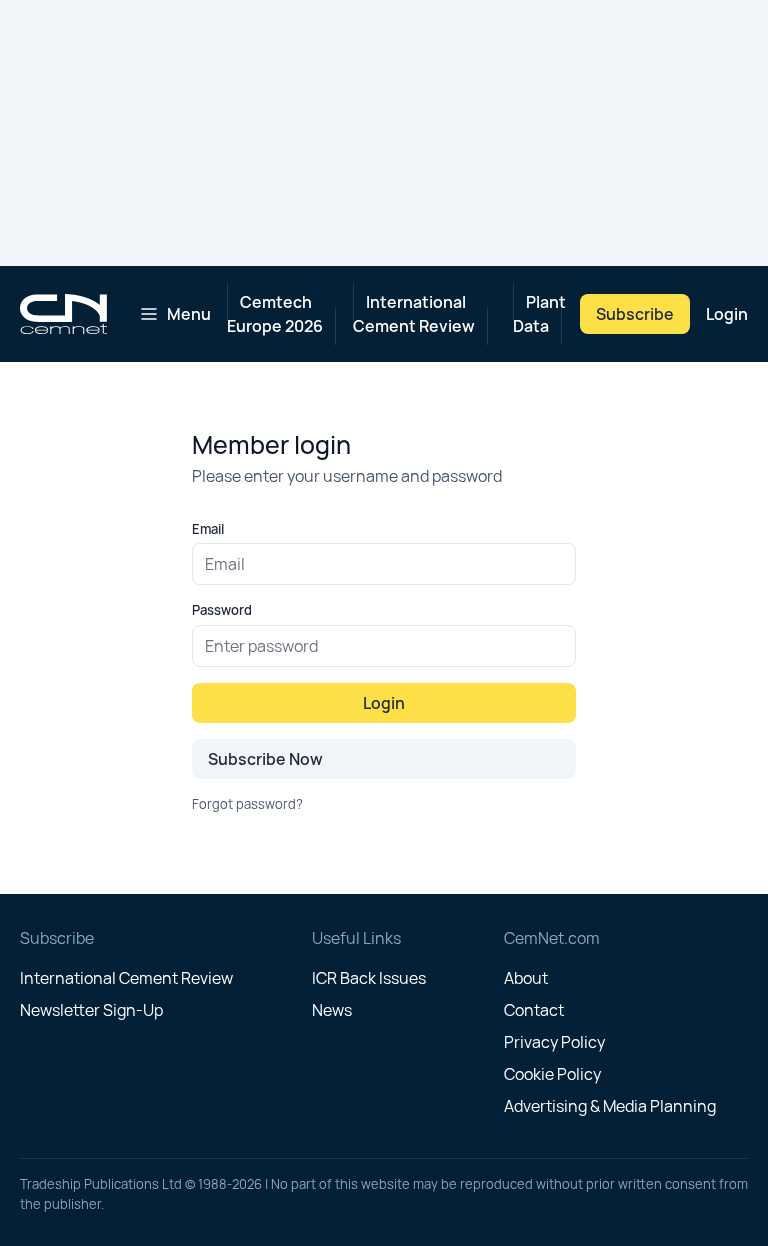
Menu (189, 314)
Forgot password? (247, 804)
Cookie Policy (552, 1074)
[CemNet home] (63, 314)
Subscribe (635, 314)
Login (727, 314)
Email (208, 529)
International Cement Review (414, 314)
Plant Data (539, 314)
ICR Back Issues (369, 978)
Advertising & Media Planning (610, 1106)
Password (222, 610)
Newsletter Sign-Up (91, 1010)
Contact (534, 1010)
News (332, 1010)
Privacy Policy (554, 1042)
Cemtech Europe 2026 (275, 314)
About (526, 978)
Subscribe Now (265, 759)
